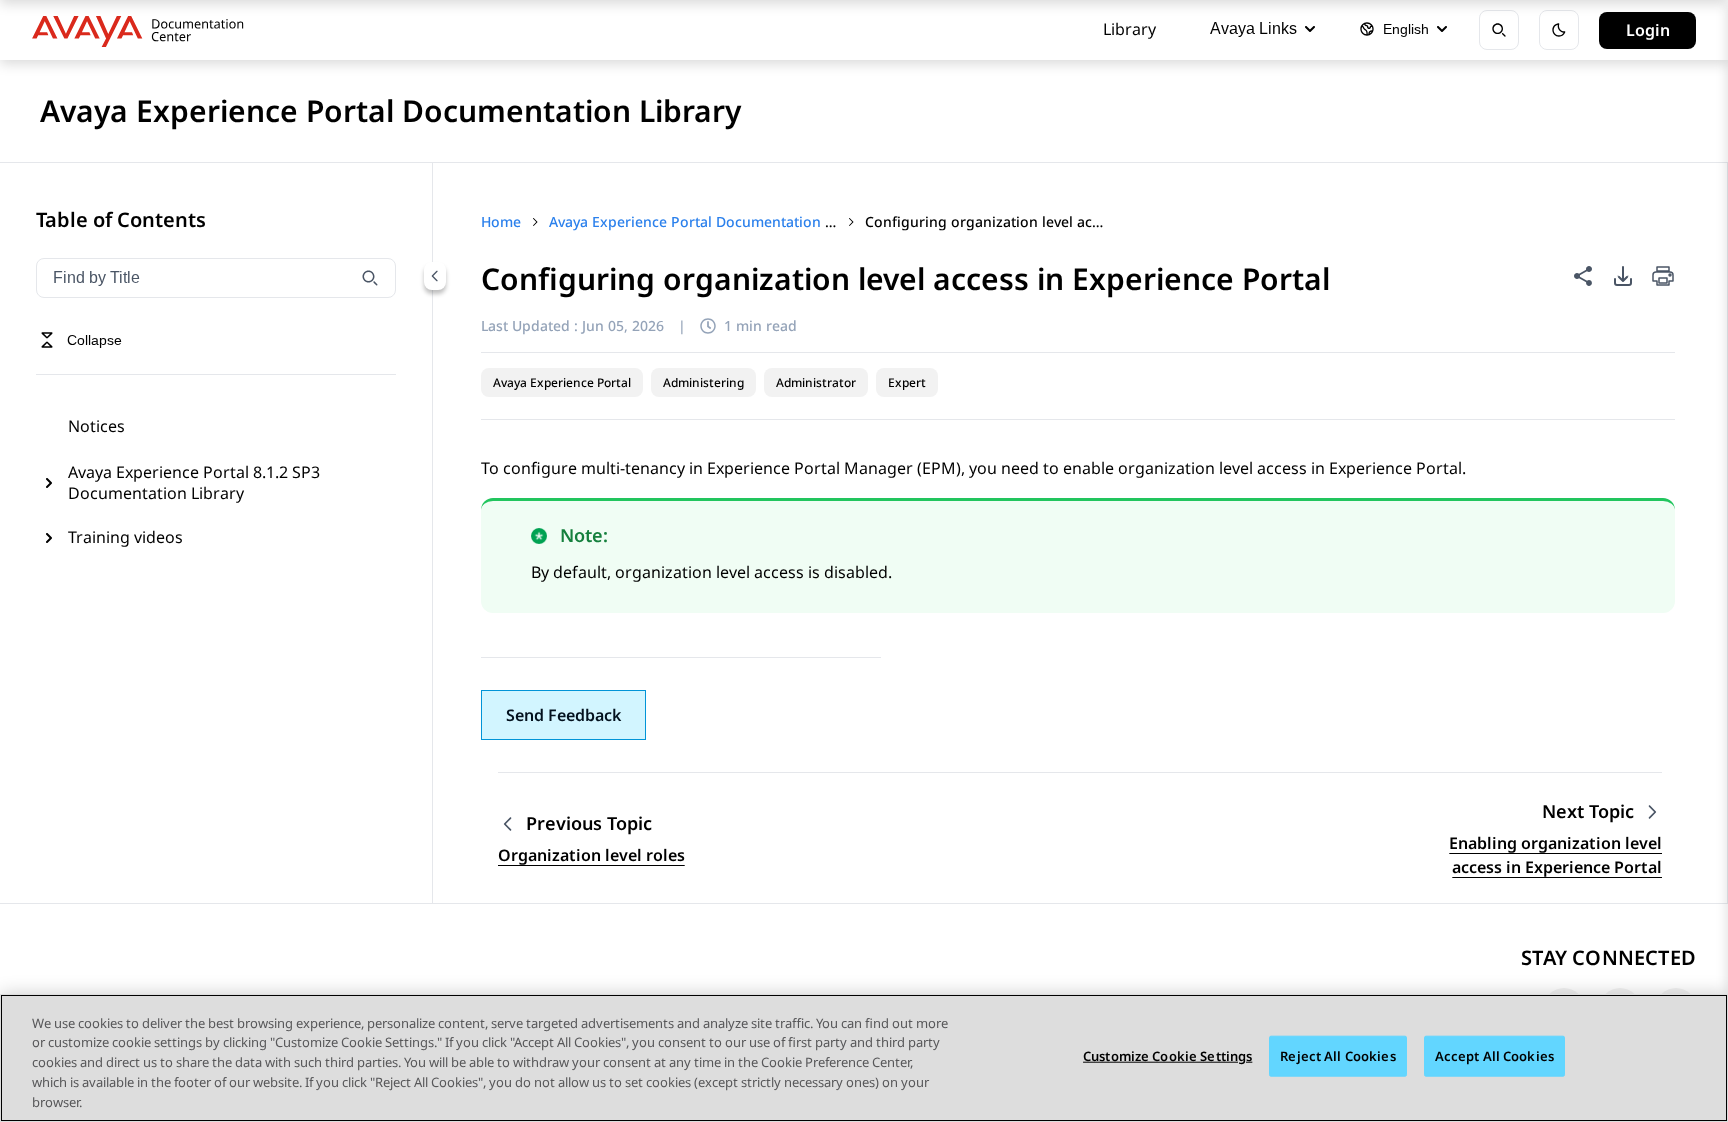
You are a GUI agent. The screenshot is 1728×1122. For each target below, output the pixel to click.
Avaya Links (1253, 28)
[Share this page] (1583, 276)
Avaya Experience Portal (562, 382)
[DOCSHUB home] (143, 30)
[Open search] (1499, 30)
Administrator (816, 382)
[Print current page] (1663, 277)
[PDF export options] (1623, 276)
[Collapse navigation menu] (435, 276)
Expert (907, 382)
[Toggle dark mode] (1559, 30)
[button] (563, 715)
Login (1648, 30)
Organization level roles (591, 855)
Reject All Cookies (1337, 1056)
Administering (703, 382)
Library (1129, 29)
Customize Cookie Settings (1167, 1056)
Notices (96, 426)
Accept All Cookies (1494, 1056)
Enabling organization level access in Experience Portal (1555, 855)
